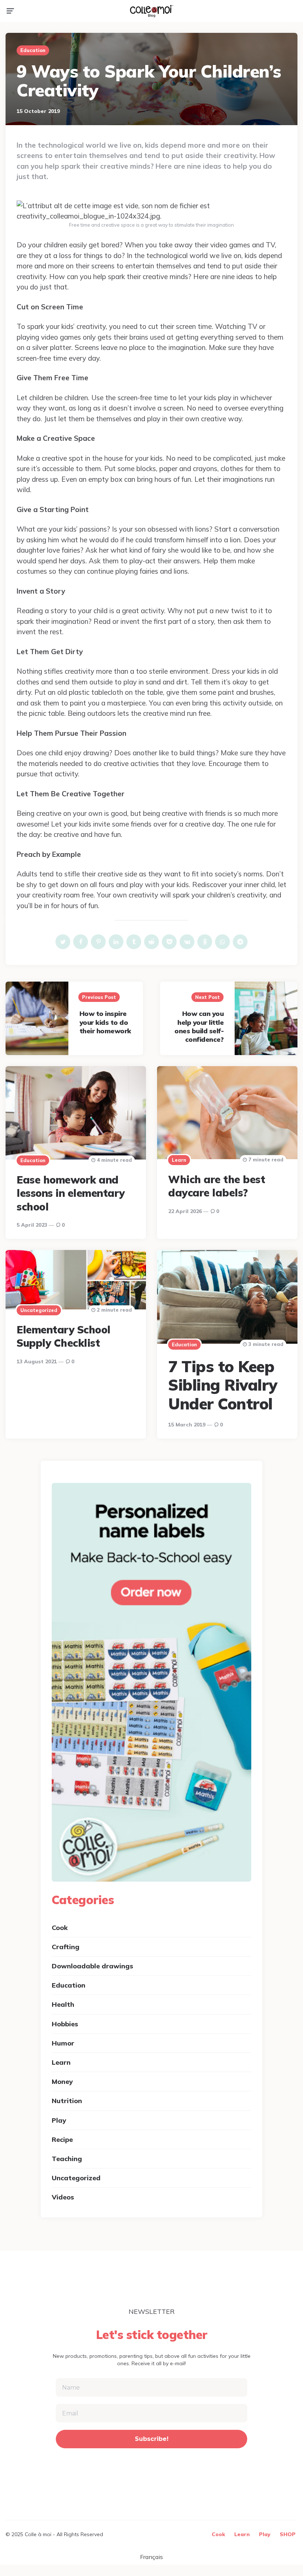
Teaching (67, 2159)
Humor (63, 2043)
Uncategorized (39, 1310)
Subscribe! (152, 2439)
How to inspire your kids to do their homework (105, 1022)
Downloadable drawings (92, 1966)
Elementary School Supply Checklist (64, 1336)
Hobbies (65, 2024)
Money (62, 2082)
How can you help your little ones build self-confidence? (199, 1026)
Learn (179, 1160)
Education (33, 50)
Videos (63, 2197)
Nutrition (67, 2101)
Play (59, 2120)
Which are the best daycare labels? (217, 1186)
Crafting (66, 1947)
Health (63, 2004)
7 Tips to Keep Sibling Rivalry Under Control (223, 1385)
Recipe (62, 2139)
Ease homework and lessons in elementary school (71, 1193)
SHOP (288, 2534)
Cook (60, 1928)
